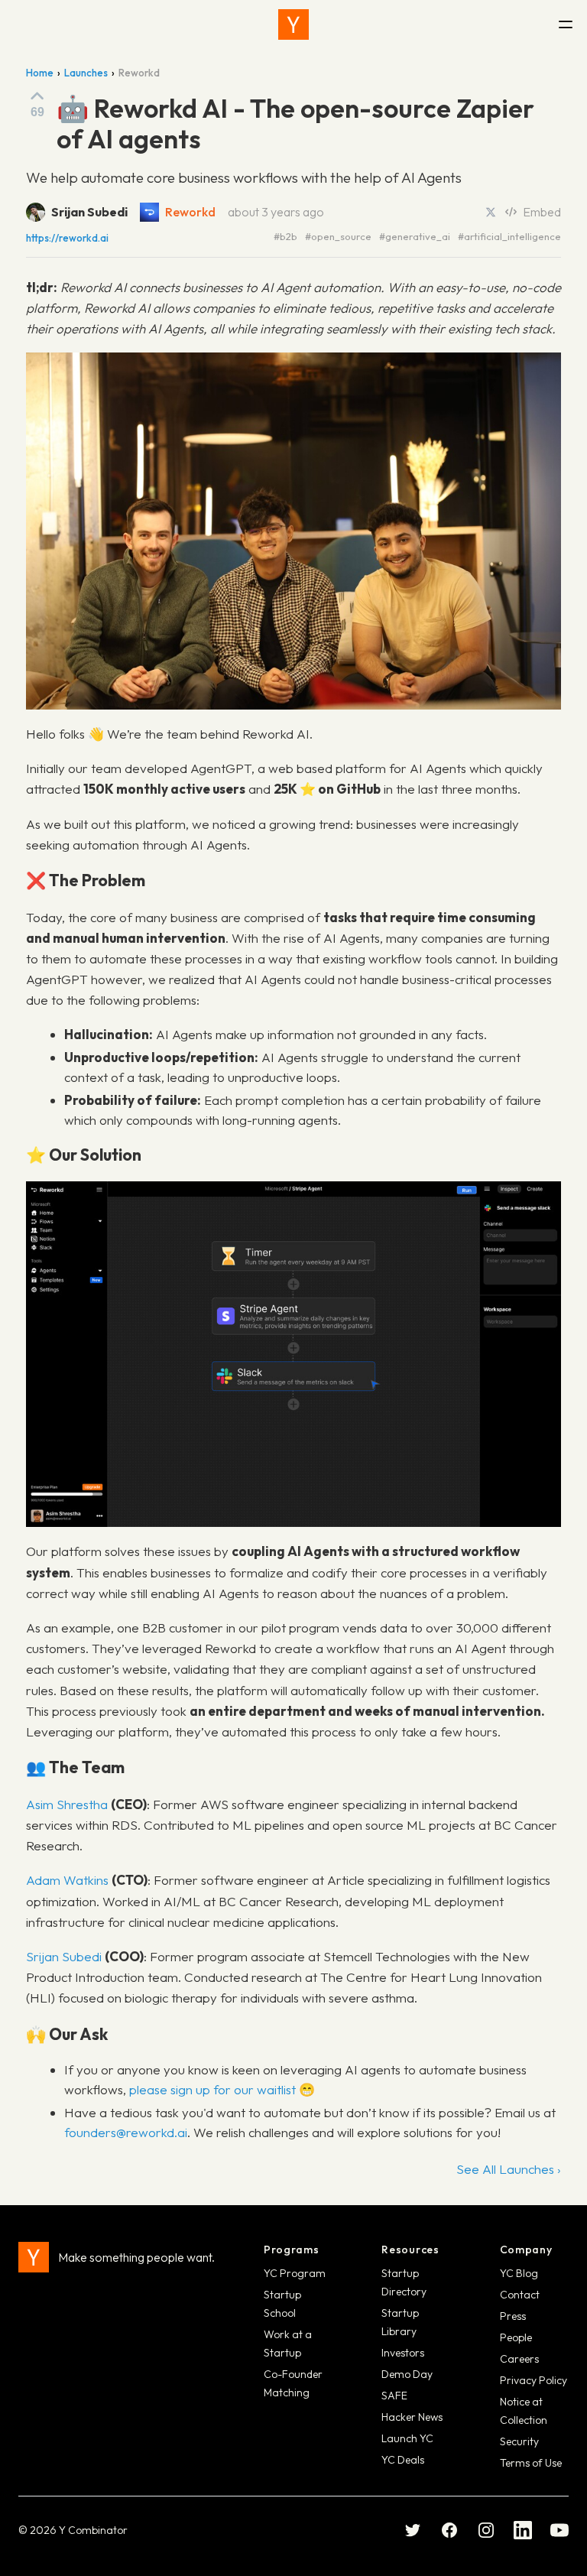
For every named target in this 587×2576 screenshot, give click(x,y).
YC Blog (519, 2273)
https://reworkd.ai (67, 238)
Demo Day (407, 2374)
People (516, 2337)
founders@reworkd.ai (126, 2132)
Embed (542, 212)
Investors (403, 2353)
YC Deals (403, 2460)
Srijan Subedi (64, 1956)
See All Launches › (509, 2169)
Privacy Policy (533, 2380)
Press (513, 2316)
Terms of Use (531, 2463)
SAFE (394, 2396)
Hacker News (412, 2417)
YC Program (295, 2273)
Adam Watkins (67, 1880)
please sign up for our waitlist (212, 2089)
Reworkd (190, 212)
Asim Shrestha (67, 1804)
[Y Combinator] (293, 24)
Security (519, 2441)
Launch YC (407, 2438)
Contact (520, 2295)
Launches (86, 73)
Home (40, 73)
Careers (519, 2359)
